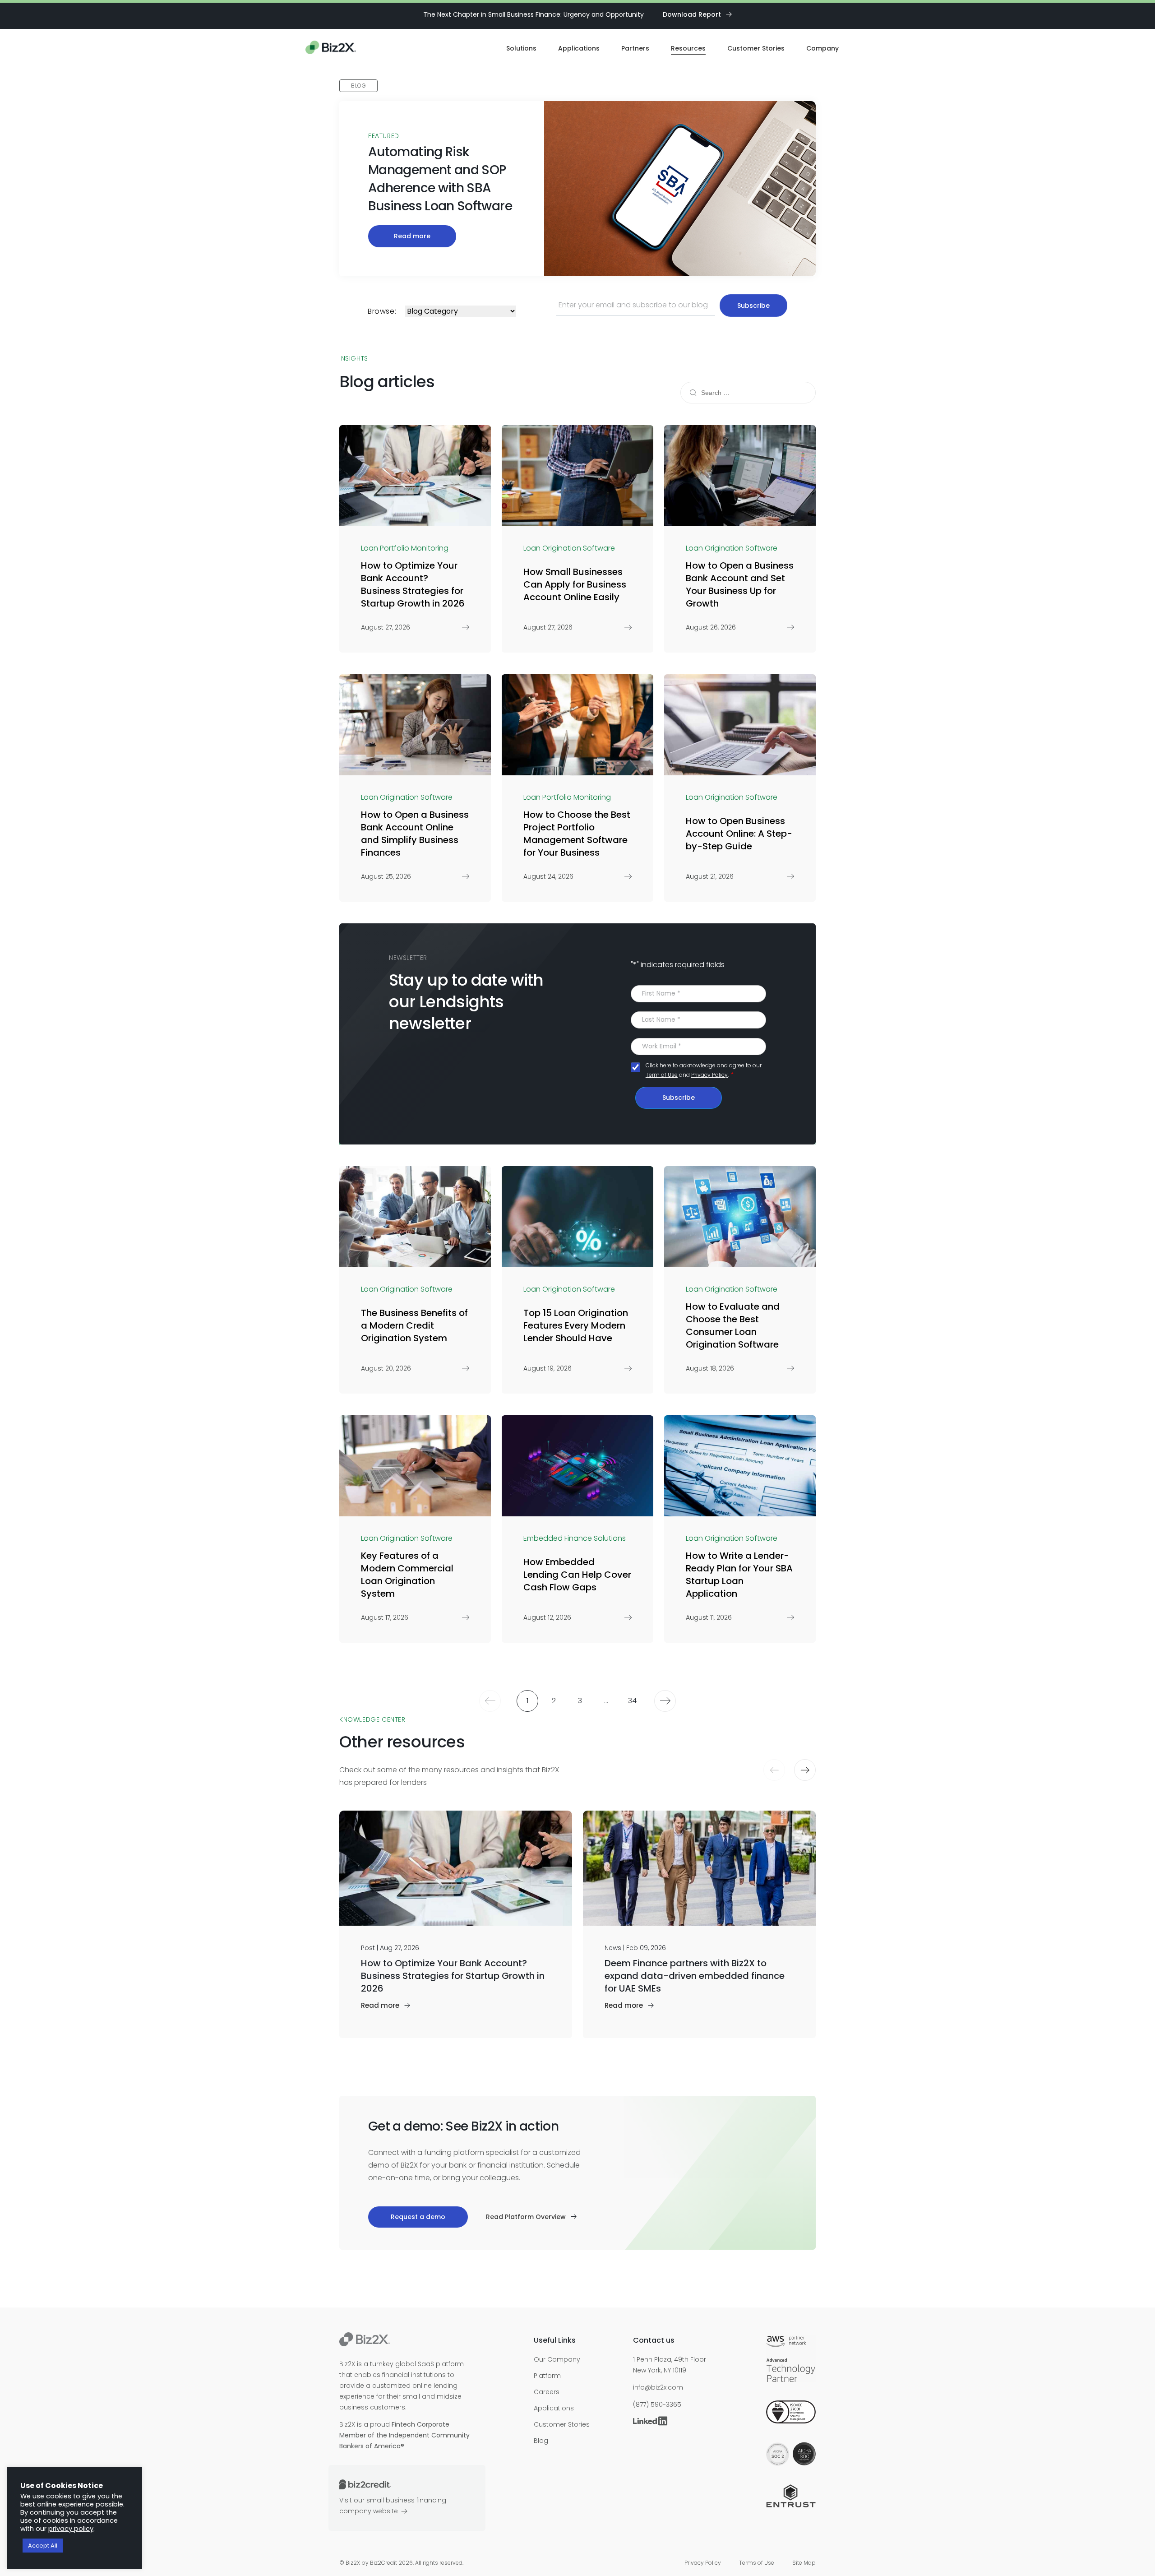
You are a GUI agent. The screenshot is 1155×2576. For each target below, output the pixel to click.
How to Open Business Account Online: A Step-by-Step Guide (739, 834)
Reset (797, 393)
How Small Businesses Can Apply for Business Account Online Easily (575, 584)
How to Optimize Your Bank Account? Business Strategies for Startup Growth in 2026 (413, 584)
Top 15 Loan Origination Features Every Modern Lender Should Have (576, 1325)
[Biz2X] (331, 49)
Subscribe (679, 1098)
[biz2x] (365, 2341)
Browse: (382, 311)
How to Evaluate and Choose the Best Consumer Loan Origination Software (733, 1325)
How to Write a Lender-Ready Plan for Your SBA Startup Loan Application (739, 1575)
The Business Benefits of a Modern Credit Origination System (414, 1325)
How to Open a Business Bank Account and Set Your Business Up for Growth (740, 584)
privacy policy (71, 2529)
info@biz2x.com (658, 2387)
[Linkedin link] (652, 2422)
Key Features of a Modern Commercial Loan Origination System (407, 1575)
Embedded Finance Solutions (575, 1538)
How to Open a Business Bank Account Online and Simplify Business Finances (415, 834)
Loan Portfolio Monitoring (405, 548)
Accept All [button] (43, 2546)
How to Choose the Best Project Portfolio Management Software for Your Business (577, 834)
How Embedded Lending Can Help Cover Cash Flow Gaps (577, 1575)
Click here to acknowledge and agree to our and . (704, 1070)
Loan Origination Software (569, 548)
